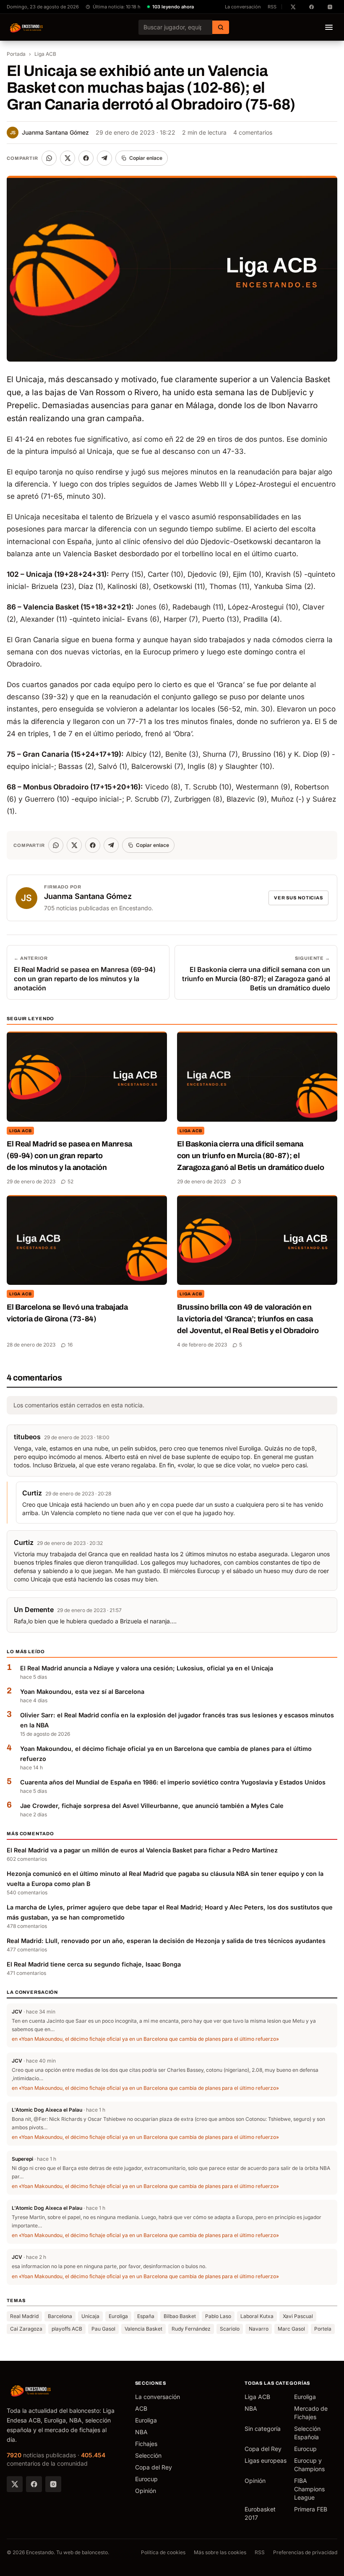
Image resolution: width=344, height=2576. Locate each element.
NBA (141, 2432)
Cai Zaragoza (26, 2329)
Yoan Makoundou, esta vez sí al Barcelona (82, 1692)
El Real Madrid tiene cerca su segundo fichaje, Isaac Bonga (94, 1964)
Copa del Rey (154, 2467)
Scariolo (230, 2329)
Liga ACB (45, 54)
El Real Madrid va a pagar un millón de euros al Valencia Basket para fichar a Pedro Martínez (142, 1850)
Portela (323, 2329)
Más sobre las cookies (220, 2552)
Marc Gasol (291, 2329)
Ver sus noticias (298, 898)
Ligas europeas (266, 2460)
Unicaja (90, 2316)
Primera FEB (311, 2509)
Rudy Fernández (191, 2329)
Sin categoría (263, 2429)
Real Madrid (24, 2316)
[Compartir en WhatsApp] (49, 158)
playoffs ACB (67, 2329)
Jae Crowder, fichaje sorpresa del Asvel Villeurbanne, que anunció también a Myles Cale (152, 1806)
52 (70, 1181)
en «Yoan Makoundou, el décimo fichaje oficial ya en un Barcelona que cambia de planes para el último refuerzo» (145, 2039)
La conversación (243, 7)
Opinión (146, 2491)
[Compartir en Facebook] (86, 158)
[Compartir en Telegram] (104, 158)
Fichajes (146, 2444)
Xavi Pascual (298, 2316)
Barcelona (60, 2316)
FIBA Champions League (309, 2489)
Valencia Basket (143, 2329)
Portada (16, 54)
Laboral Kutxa (257, 2316)
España (146, 2316)
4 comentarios (253, 132)
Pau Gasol (103, 2329)
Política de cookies (163, 2552)
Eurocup (146, 2479)
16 (70, 1345)
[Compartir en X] (68, 158)
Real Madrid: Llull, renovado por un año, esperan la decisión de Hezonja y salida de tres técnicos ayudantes (166, 1941)
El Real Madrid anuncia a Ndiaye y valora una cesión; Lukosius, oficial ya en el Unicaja (147, 1668)
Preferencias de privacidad (305, 2552)
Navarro (259, 2329)
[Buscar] (221, 27)
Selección (148, 2455)
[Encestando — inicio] (27, 27)
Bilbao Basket (180, 2316)
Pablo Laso (218, 2316)
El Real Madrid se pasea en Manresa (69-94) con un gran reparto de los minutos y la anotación (69, 1156)
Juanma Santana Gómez (50, 132)
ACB (141, 2408)
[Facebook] (34, 2484)
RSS (272, 7)
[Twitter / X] (15, 2484)
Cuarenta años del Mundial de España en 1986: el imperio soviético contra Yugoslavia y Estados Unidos (173, 1782)
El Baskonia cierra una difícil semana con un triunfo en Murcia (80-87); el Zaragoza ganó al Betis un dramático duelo (251, 1156)
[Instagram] (53, 2484)
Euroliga (118, 2316)
